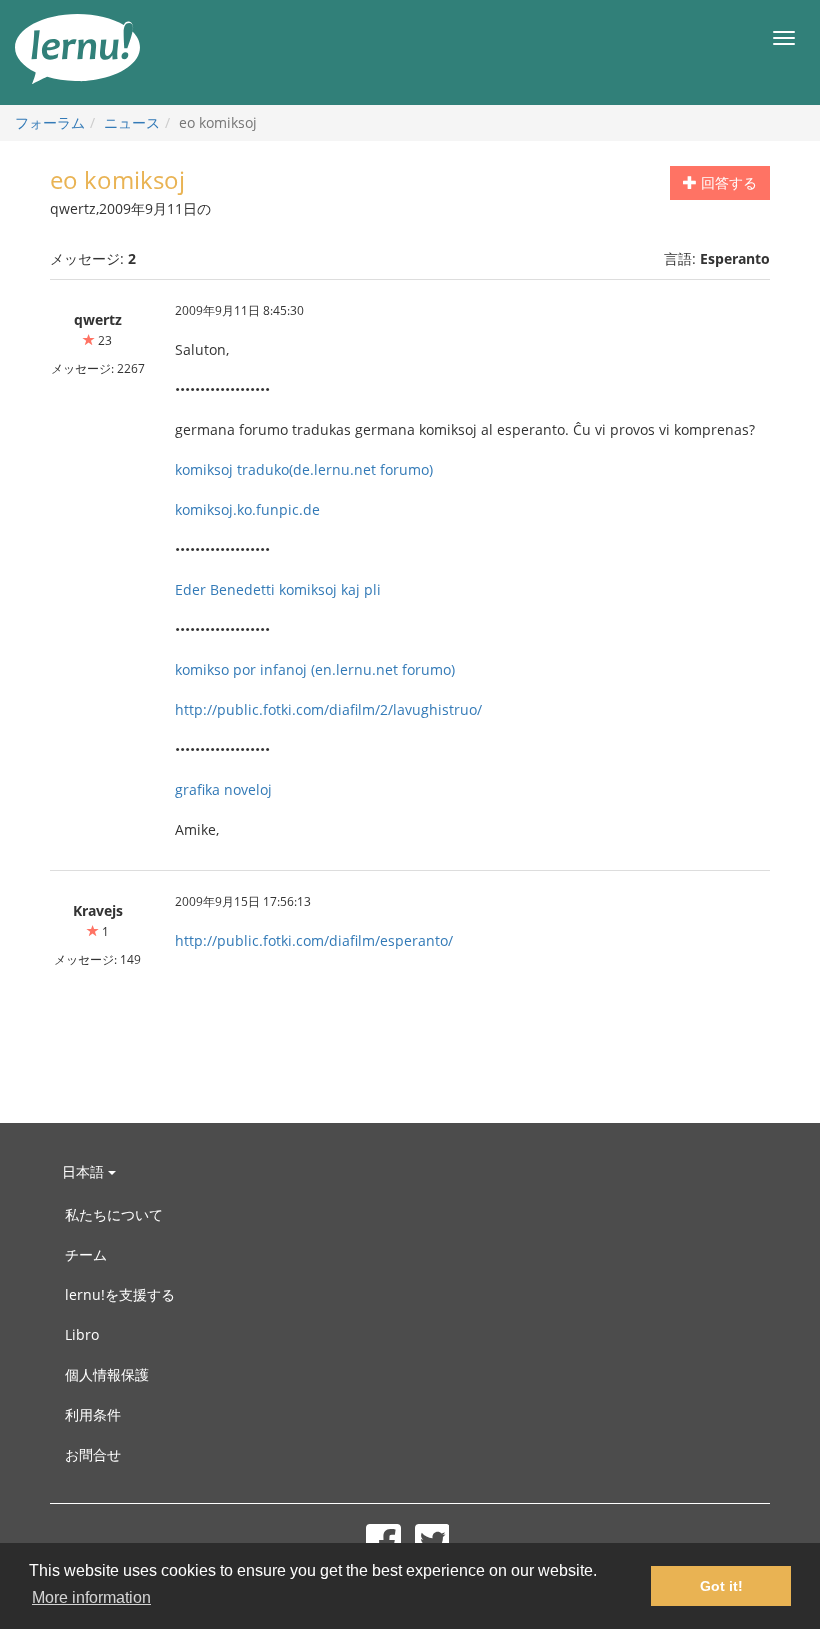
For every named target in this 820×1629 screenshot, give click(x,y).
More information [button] (91, 1597)
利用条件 (93, 1414)
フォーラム (50, 122)
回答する (727, 182)
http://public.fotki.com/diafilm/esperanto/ (314, 940)
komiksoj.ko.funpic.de (247, 509)
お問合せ (93, 1454)
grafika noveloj (223, 789)
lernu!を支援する (120, 1294)
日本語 (85, 1171)
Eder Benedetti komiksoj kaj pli (278, 589)
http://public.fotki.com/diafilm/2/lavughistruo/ (328, 709)
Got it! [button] (721, 1586)
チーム (86, 1254)
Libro (82, 1334)
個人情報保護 (107, 1374)
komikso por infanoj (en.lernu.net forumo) (315, 669)
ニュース (132, 122)
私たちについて (114, 1214)
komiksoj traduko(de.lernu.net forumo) (304, 469)
